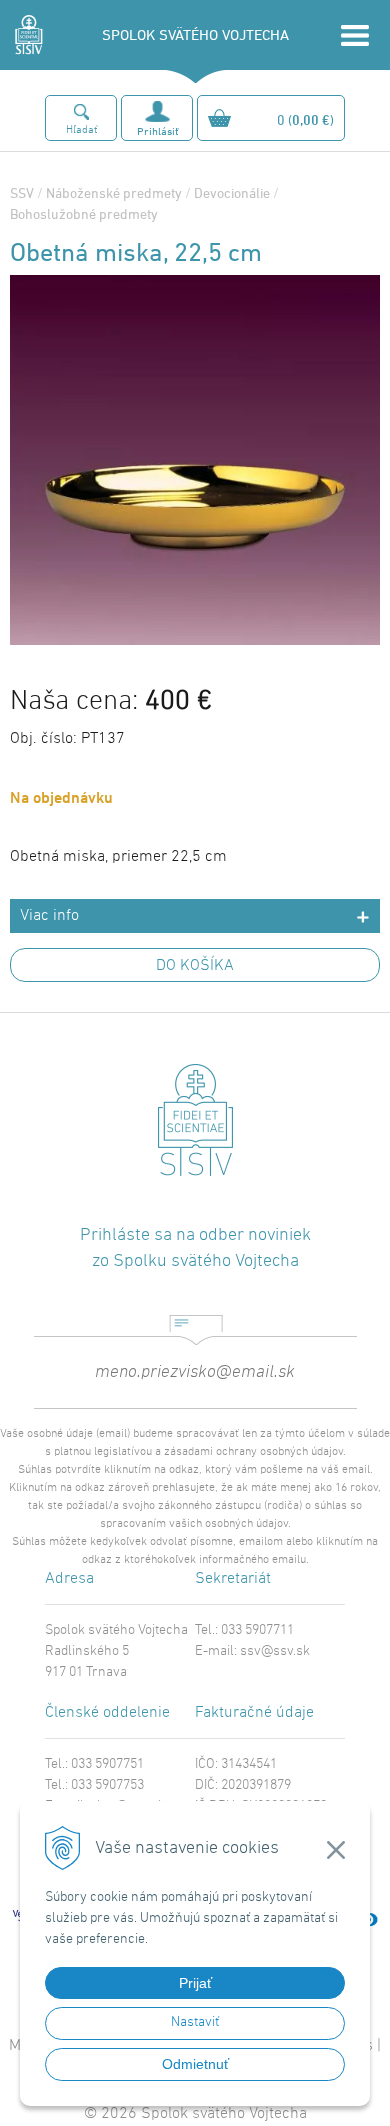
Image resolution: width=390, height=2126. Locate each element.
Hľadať (81, 130)
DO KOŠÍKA (195, 966)
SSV (22, 192)
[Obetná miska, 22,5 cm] (195, 638)
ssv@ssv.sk (275, 1651)
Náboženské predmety (114, 192)
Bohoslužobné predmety (84, 213)
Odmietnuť (195, 2064)
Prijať (195, 1983)
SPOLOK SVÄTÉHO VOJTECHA (195, 34)
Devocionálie (232, 192)
